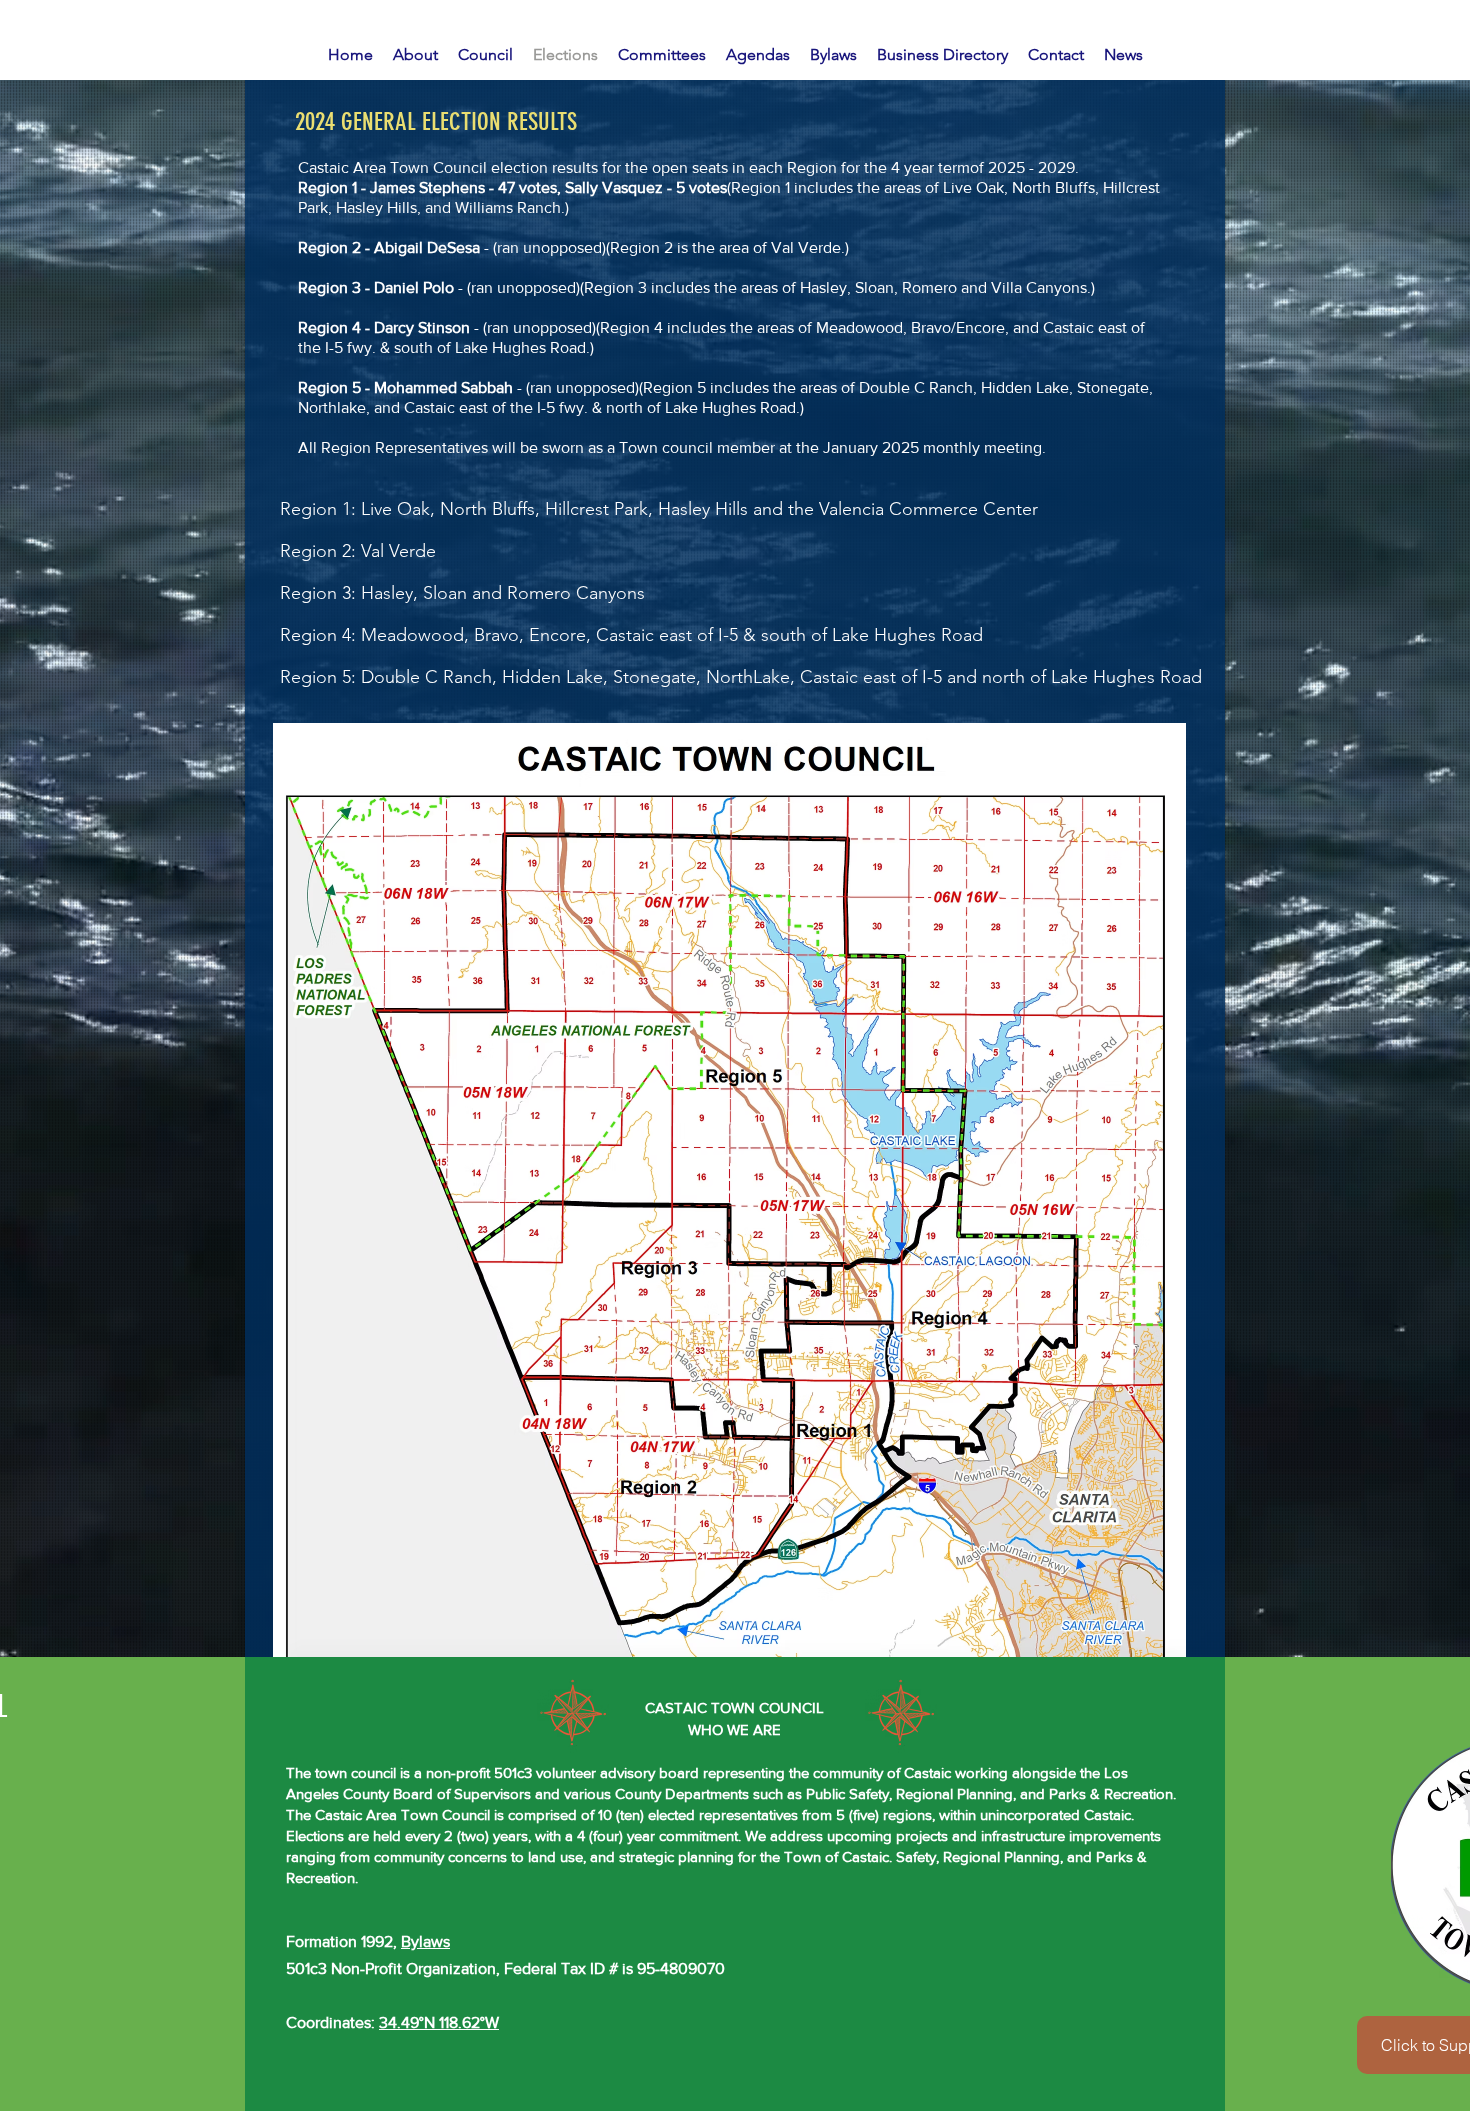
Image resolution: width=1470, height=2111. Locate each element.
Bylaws (425, 1941)
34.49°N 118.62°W (439, 2022)
